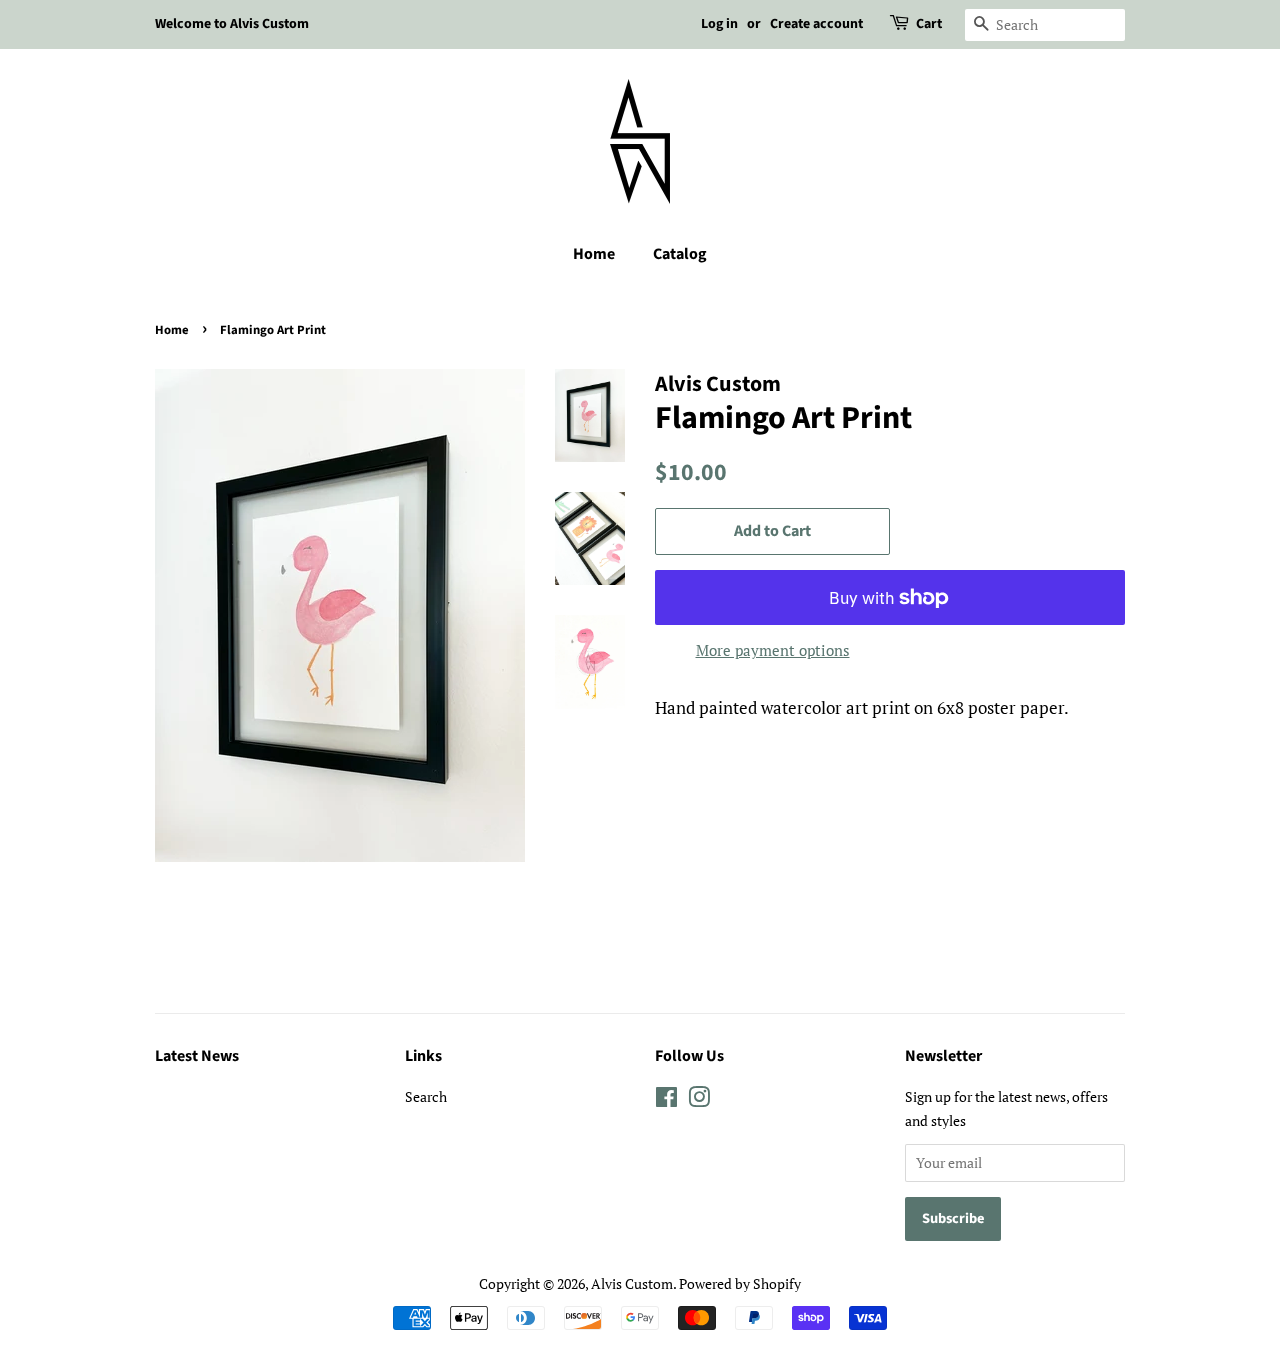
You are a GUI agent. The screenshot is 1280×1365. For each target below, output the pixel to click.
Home (594, 254)
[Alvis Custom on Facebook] (666, 1100)
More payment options (773, 650)
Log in (719, 24)
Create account (816, 24)
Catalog (680, 254)
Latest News (197, 1056)
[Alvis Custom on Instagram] (699, 1100)
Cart (929, 24)
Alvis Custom (632, 1283)
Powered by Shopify (740, 1283)
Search (426, 1096)
